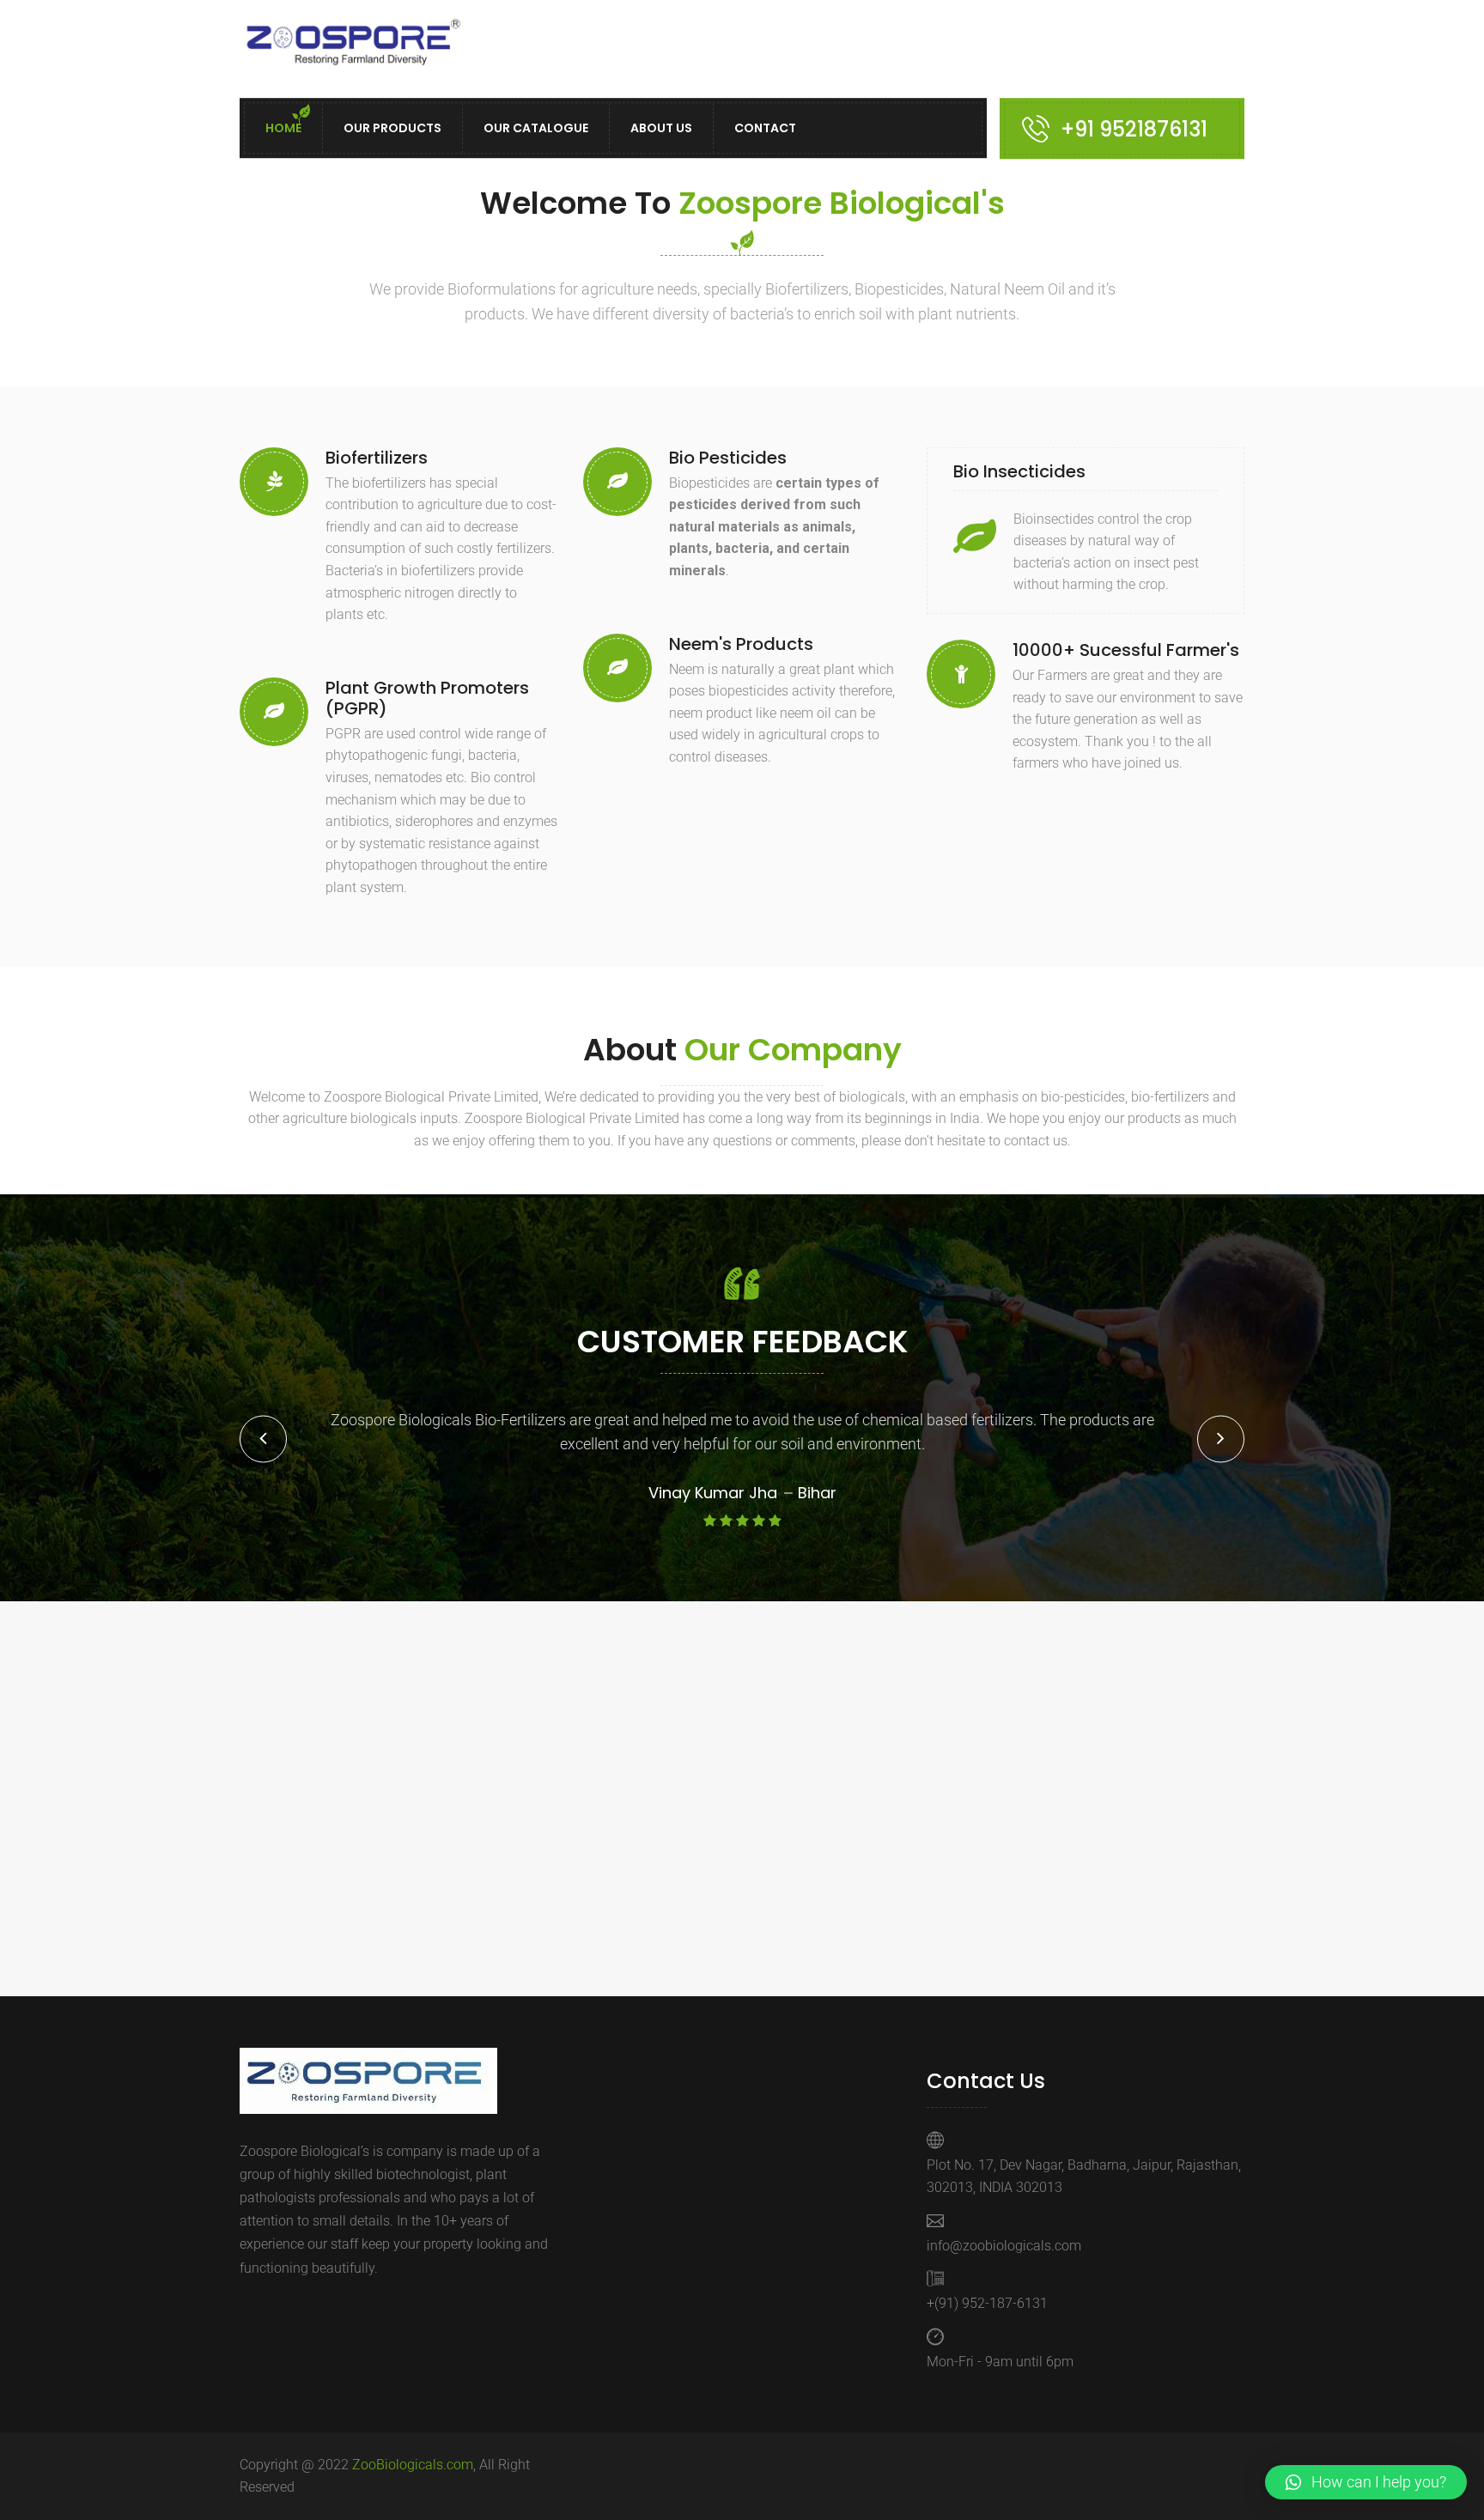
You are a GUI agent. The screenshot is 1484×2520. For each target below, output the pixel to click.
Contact (765, 129)
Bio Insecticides (1019, 471)
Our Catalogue (536, 129)
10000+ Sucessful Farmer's (1126, 650)
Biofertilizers (377, 458)
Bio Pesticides (728, 458)
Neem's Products (741, 644)
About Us (661, 129)
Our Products (392, 129)
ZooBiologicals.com (413, 2465)
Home (283, 129)
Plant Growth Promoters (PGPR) (427, 698)
